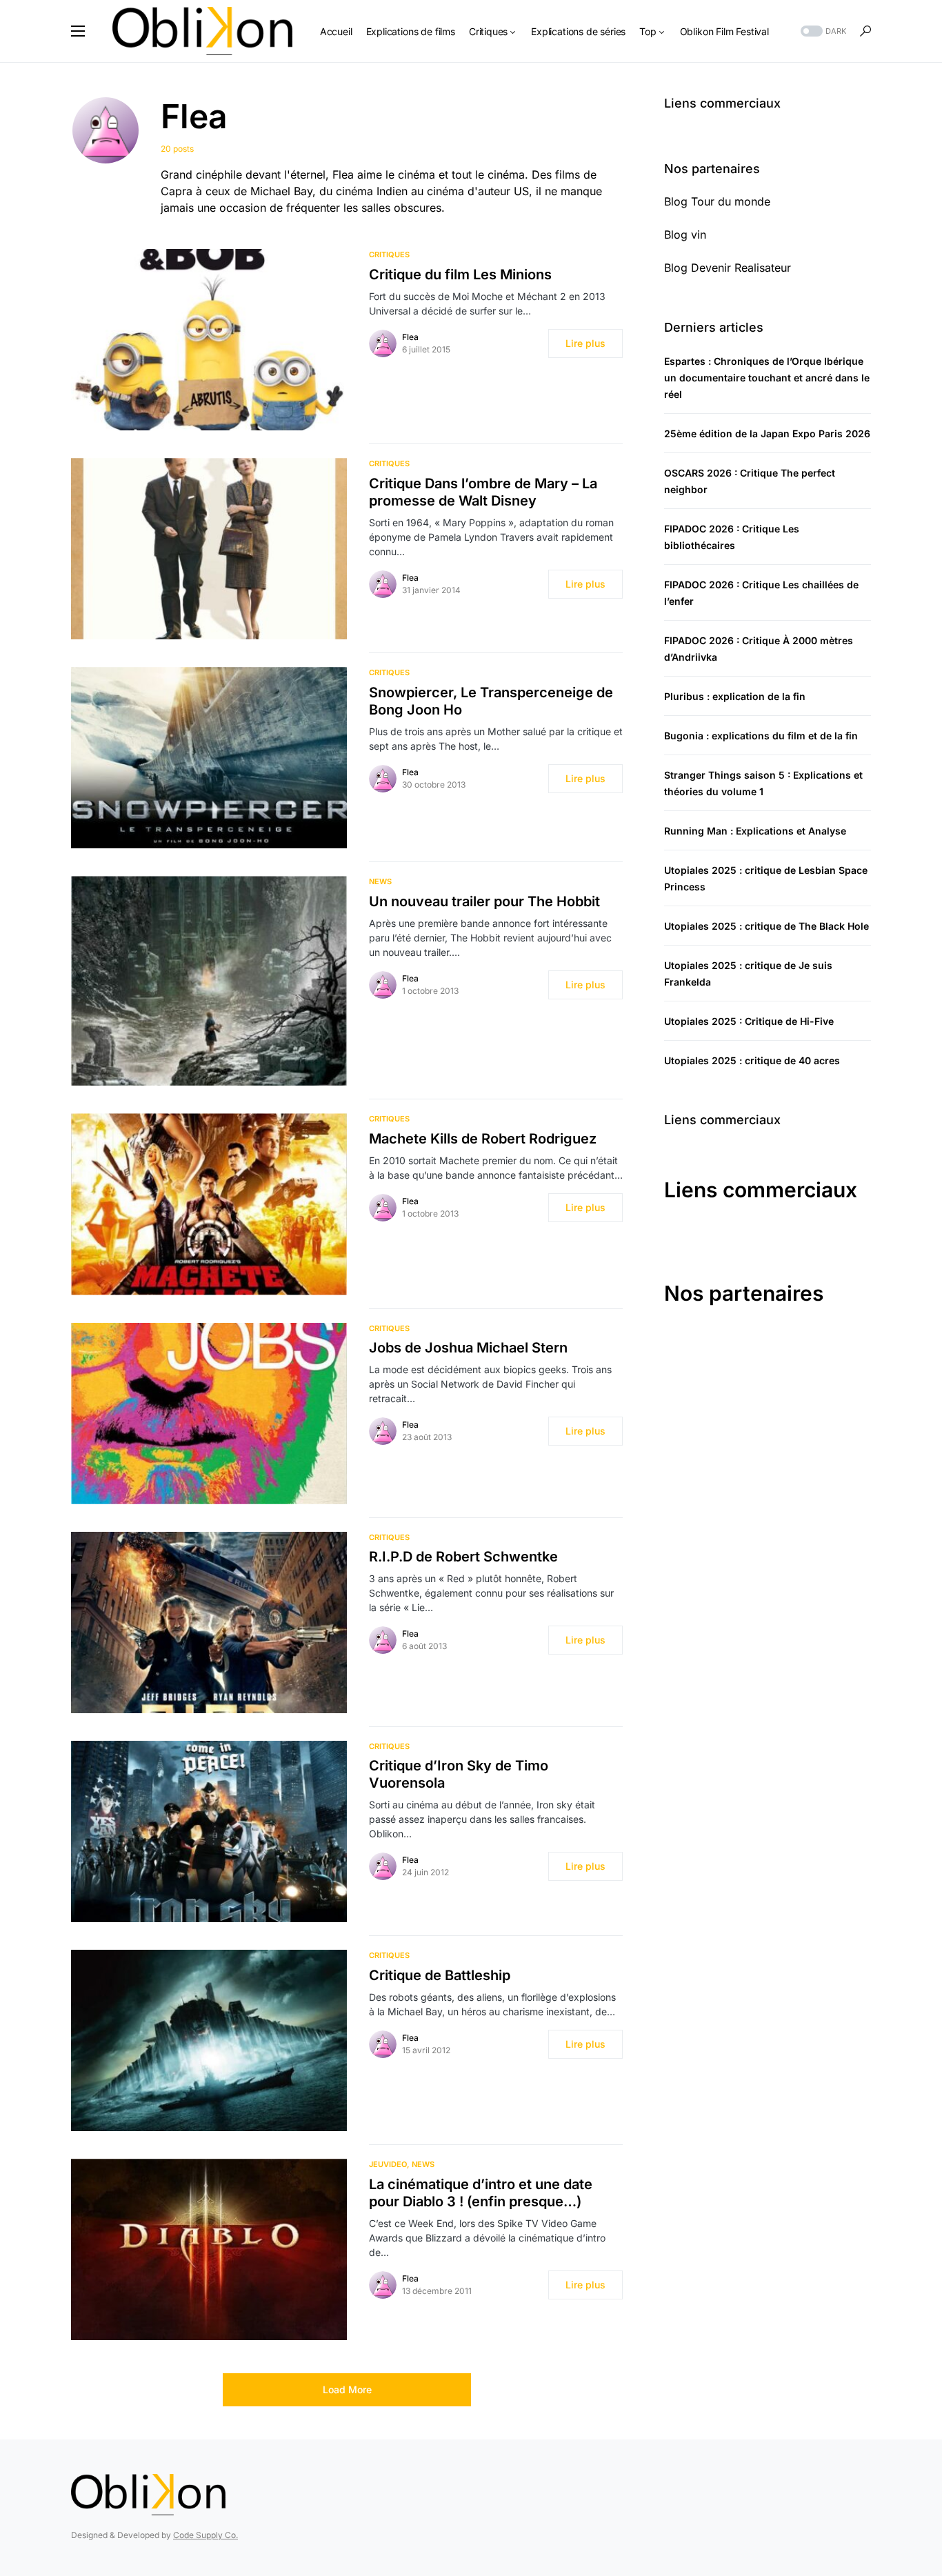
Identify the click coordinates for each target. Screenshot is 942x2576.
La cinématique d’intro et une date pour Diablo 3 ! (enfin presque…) (481, 2193)
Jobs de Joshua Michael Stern (468, 1348)
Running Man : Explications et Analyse (755, 831)
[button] (78, 31)
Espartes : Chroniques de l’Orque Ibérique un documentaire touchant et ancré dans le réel (767, 378)
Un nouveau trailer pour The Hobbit (484, 901)
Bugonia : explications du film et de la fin (761, 736)
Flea (410, 337)
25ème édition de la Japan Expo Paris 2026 (767, 433)
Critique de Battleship (440, 1975)
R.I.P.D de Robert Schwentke (463, 1557)
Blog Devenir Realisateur (728, 268)
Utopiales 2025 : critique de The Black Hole (766, 926)
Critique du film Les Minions (460, 274)
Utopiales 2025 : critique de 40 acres (752, 1060)
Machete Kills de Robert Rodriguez (483, 1139)
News (380, 881)
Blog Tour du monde (717, 201)
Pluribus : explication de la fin (735, 696)
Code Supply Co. (206, 2535)
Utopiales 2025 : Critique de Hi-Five (749, 1021)
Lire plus (585, 343)
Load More (347, 2389)
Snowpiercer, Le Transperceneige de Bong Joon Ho (491, 701)
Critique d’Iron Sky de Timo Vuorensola (459, 1774)
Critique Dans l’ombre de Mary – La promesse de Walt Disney (483, 492)
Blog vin (685, 234)
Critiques (389, 254)
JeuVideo (388, 2164)
